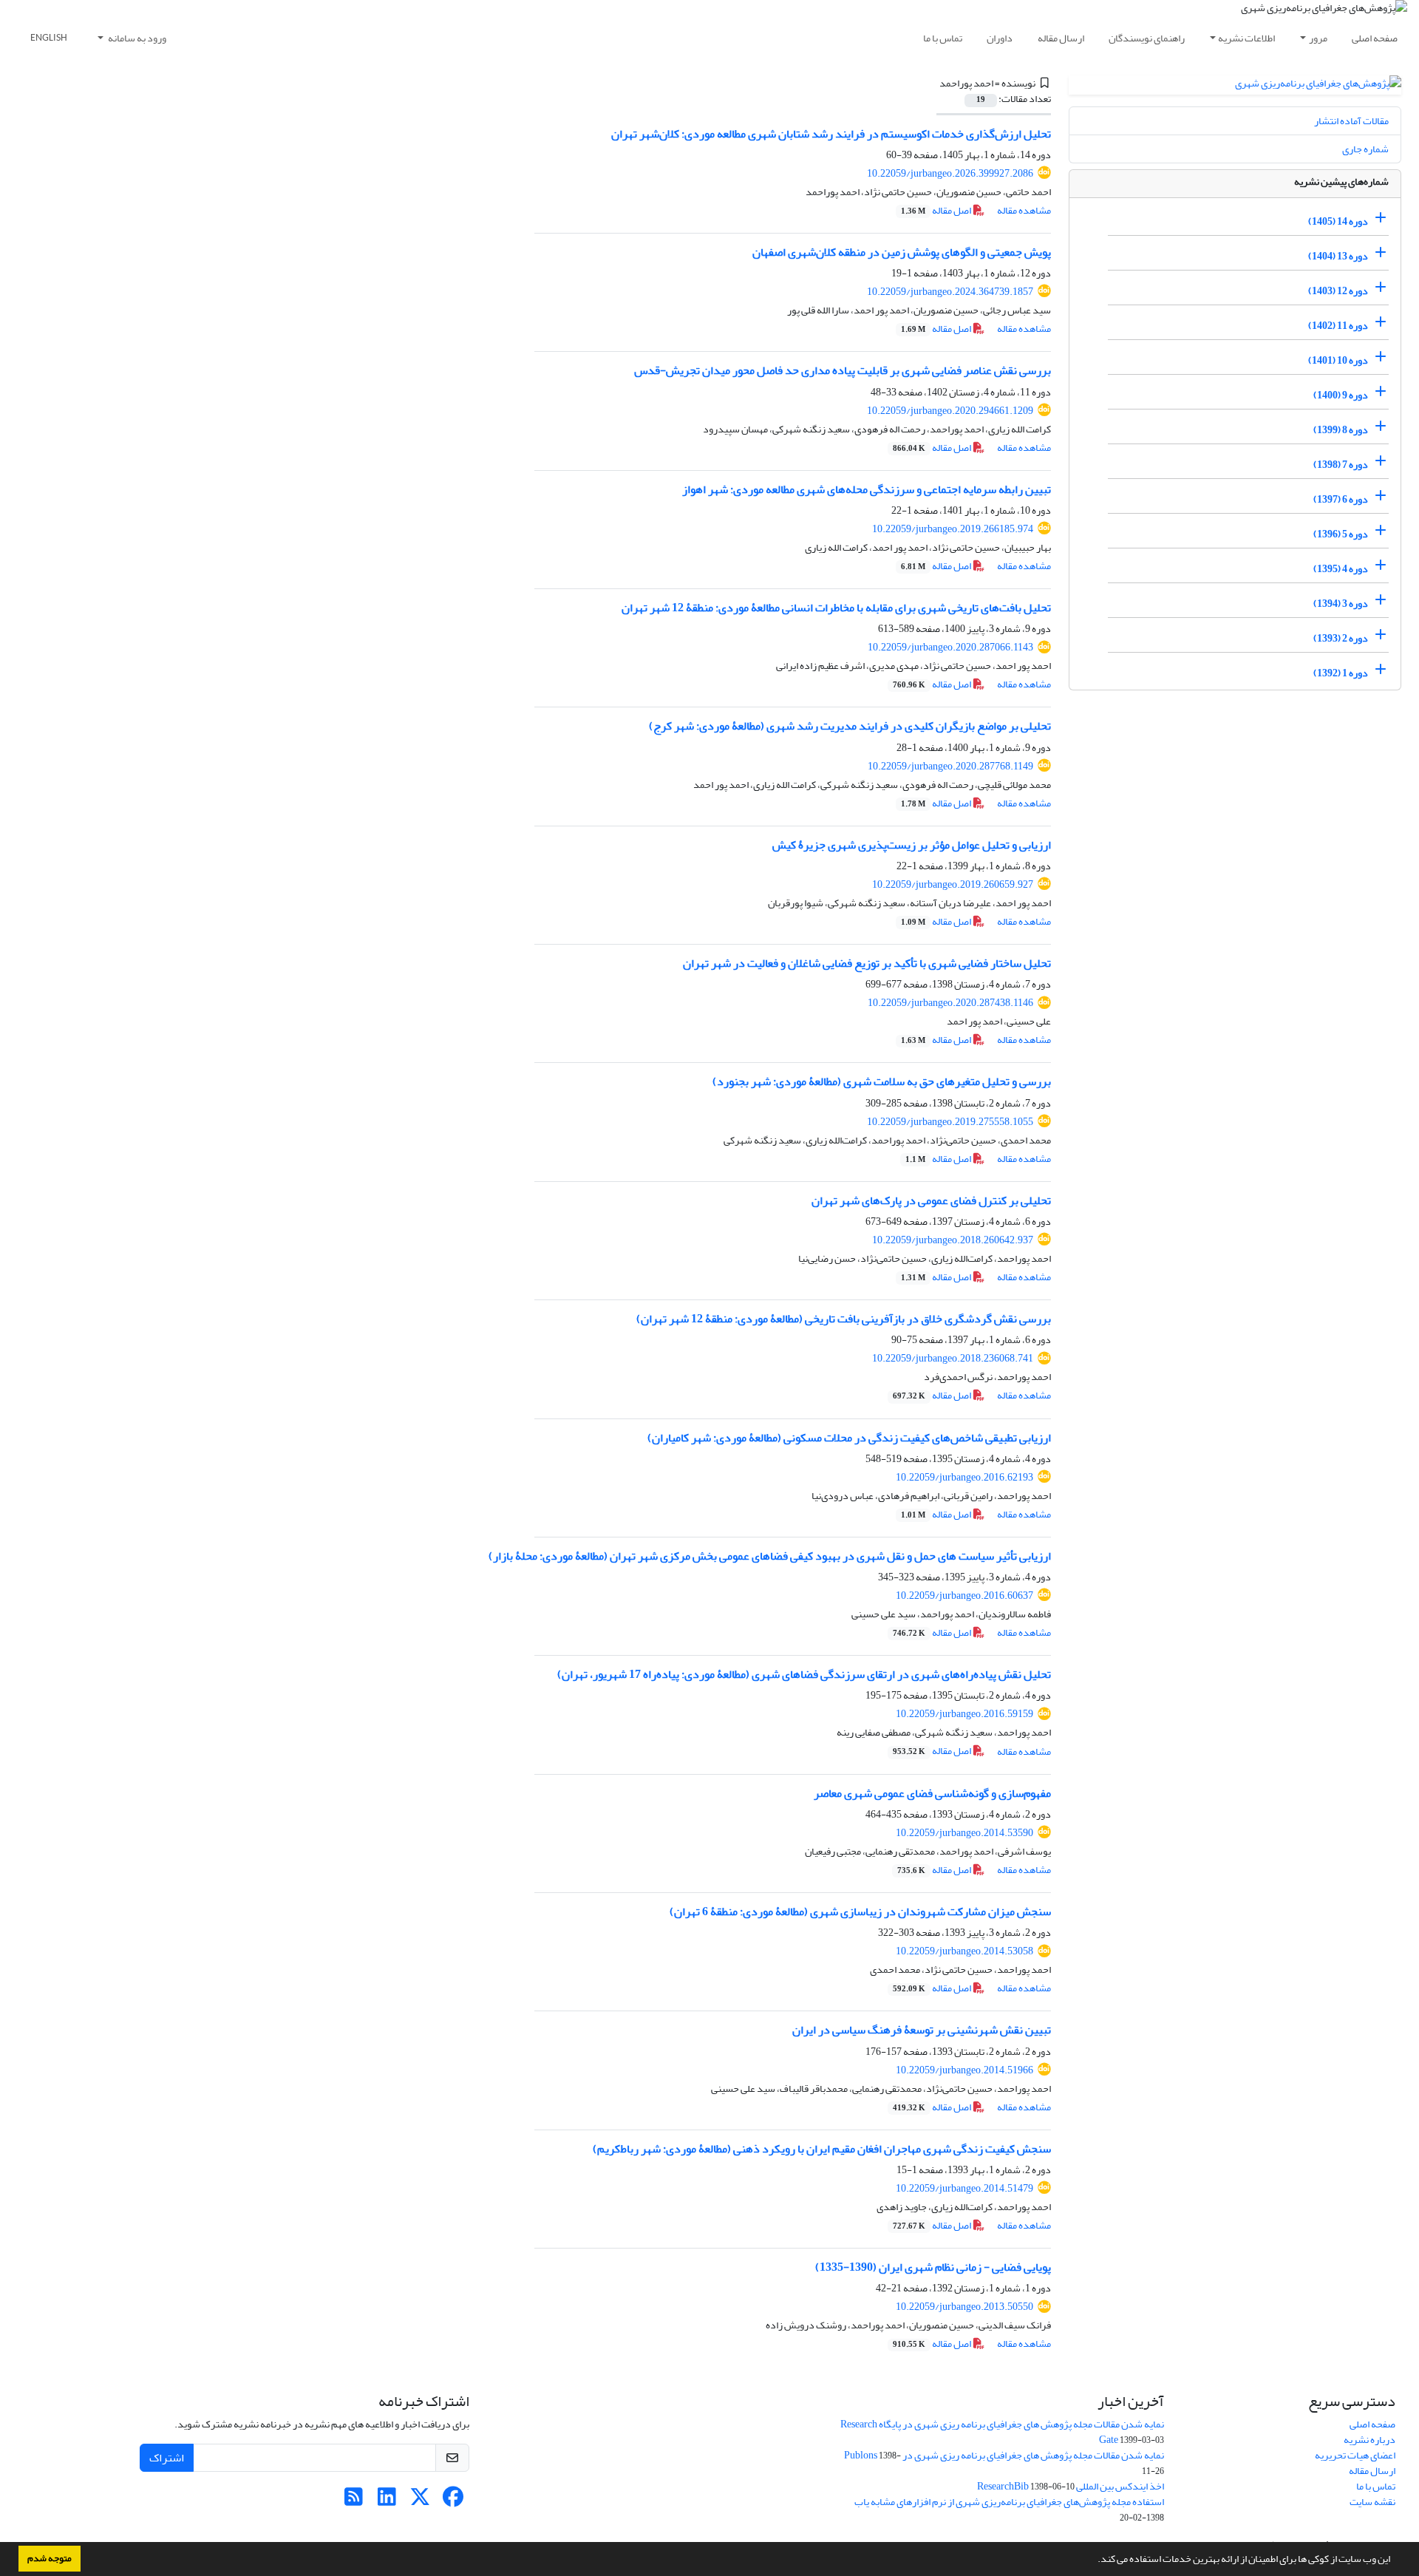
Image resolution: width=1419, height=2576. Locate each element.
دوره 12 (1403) (1338, 291)
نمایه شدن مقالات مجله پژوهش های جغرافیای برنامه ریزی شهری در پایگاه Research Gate (1002, 2432)
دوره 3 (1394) (1341, 604)
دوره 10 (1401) (1338, 360)
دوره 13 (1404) (1338, 256)
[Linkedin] (387, 2501)
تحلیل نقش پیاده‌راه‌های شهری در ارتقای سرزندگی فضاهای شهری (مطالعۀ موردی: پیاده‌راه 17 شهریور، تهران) (804, 1674)
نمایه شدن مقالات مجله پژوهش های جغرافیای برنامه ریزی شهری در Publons (1004, 2455)
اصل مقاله (937, 210)
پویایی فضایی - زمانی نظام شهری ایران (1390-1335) (933, 2267)
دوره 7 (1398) (1341, 465)
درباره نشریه (1369, 2440)
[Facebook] (453, 2501)
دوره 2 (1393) (1341, 638)
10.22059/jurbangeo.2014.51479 (964, 2188)
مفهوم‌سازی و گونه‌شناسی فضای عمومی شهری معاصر (932, 1793)
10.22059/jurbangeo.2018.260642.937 (953, 1240)
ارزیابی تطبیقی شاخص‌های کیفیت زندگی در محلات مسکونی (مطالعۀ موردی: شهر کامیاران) (849, 1438)
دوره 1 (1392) (1341, 673)
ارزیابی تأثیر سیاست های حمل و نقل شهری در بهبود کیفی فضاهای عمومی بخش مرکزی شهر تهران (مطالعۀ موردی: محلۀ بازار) (770, 1556)
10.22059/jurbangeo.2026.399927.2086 (950, 173)
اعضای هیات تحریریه (1355, 2455)
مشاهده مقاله (1024, 210)
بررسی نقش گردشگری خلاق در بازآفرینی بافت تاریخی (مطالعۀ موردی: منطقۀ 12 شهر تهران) (844, 1319)
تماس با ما (943, 38)
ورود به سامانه (136, 38)
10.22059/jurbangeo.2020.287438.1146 (950, 1003)
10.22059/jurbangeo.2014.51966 (964, 2070)
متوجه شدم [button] (50, 2558)
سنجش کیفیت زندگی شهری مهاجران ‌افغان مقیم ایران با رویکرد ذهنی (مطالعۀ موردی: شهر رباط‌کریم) (822, 2149)
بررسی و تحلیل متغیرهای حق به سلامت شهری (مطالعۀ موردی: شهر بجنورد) (882, 1081)
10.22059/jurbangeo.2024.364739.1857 (950, 292)
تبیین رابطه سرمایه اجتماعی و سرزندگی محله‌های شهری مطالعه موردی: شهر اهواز (867, 489)
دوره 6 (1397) (1341, 499)
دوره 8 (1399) (1341, 430)
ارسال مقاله (1061, 38)
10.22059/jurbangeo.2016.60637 (964, 1595)
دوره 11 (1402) (1338, 326)
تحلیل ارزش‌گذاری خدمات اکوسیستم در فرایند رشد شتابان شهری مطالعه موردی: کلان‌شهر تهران (831, 134)
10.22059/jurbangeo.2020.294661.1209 (950, 411)
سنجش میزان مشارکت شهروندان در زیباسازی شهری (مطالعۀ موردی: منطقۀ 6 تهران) (860, 1911)
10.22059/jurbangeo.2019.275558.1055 (950, 1122)
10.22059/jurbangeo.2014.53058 (964, 1951)
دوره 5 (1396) (1341, 534)
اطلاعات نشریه (1246, 38)
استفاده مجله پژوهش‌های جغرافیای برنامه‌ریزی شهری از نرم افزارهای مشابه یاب (1009, 2502)
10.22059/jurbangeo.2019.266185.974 (953, 529)
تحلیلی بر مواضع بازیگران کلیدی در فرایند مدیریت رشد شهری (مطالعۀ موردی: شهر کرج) (850, 726)
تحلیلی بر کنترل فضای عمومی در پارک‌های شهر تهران (931, 1200)
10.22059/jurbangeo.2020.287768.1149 (950, 766)
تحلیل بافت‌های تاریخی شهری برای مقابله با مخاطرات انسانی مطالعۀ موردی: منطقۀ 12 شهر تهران (836, 608)
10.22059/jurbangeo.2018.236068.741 (953, 1358)
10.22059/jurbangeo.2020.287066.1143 (950, 647)
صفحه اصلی (1375, 38)
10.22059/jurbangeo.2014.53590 (964, 1833)
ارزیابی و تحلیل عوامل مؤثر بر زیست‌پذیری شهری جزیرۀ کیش (912, 845)
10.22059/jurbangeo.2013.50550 (964, 2307)
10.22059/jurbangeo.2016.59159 (964, 1714)
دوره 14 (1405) (1338, 221)
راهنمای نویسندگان (1147, 38)
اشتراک (167, 2458)
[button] (1094, 2560)
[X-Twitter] (420, 2501)
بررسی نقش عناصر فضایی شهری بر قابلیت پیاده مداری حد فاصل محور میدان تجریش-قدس (843, 370)
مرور (1318, 38)
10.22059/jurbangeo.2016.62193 (964, 1477)
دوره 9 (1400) (1341, 395)
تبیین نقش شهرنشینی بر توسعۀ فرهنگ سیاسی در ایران (922, 2030)
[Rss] (354, 2501)
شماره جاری (1365, 149)
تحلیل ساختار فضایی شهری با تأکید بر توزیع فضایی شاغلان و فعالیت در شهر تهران (867, 963)
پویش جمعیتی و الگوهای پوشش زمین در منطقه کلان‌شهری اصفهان (902, 252)
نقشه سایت (1372, 2502)
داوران (1000, 38)
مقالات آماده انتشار (1351, 121)
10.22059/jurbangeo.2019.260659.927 (953, 884)
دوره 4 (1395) (1341, 569)
